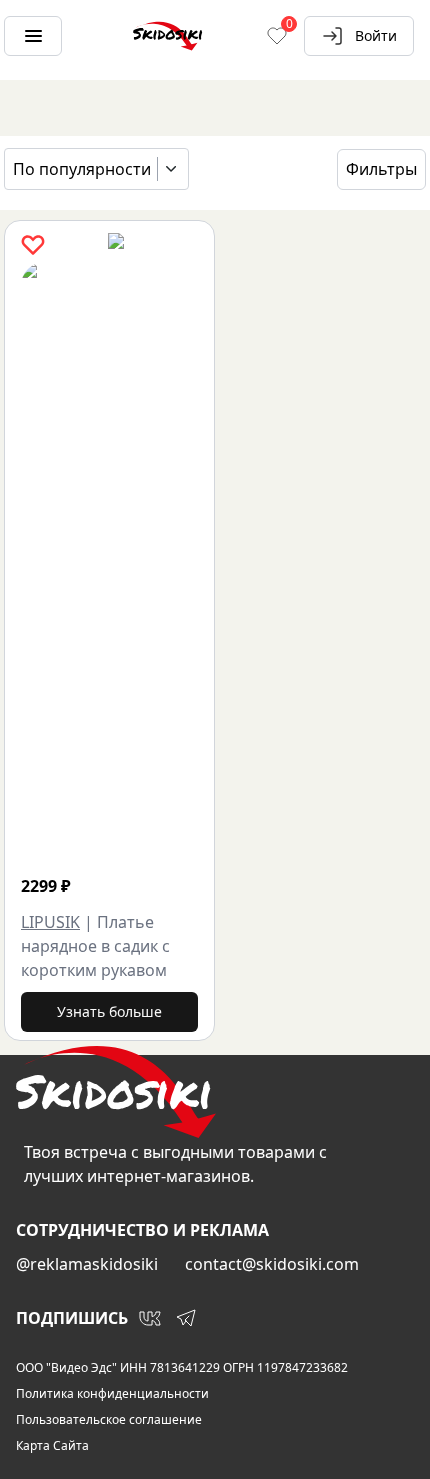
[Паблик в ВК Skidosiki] (150, 1318)
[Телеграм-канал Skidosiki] (186, 1318)
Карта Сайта (52, 1446)
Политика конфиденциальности (112, 1394)
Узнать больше (109, 1011)
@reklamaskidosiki (87, 1264)
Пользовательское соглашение (109, 1420)
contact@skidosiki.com (272, 1264)
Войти (376, 35)
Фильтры (381, 169)
